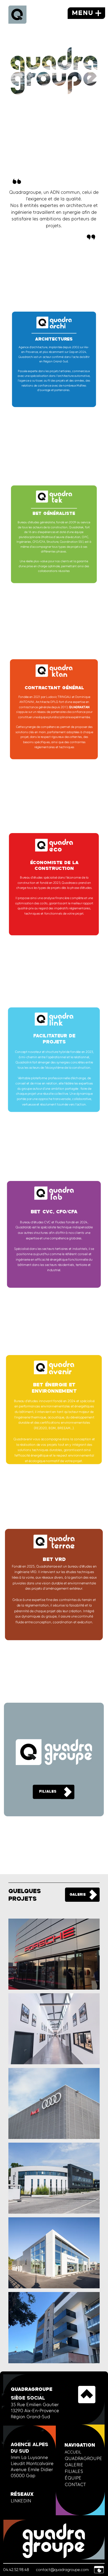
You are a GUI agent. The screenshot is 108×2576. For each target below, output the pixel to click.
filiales (48, 1792)
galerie (78, 1895)
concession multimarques (54, 2253)
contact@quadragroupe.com (62, 2570)
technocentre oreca (54, 2028)
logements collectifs (54, 2327)
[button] (99, 2570)
